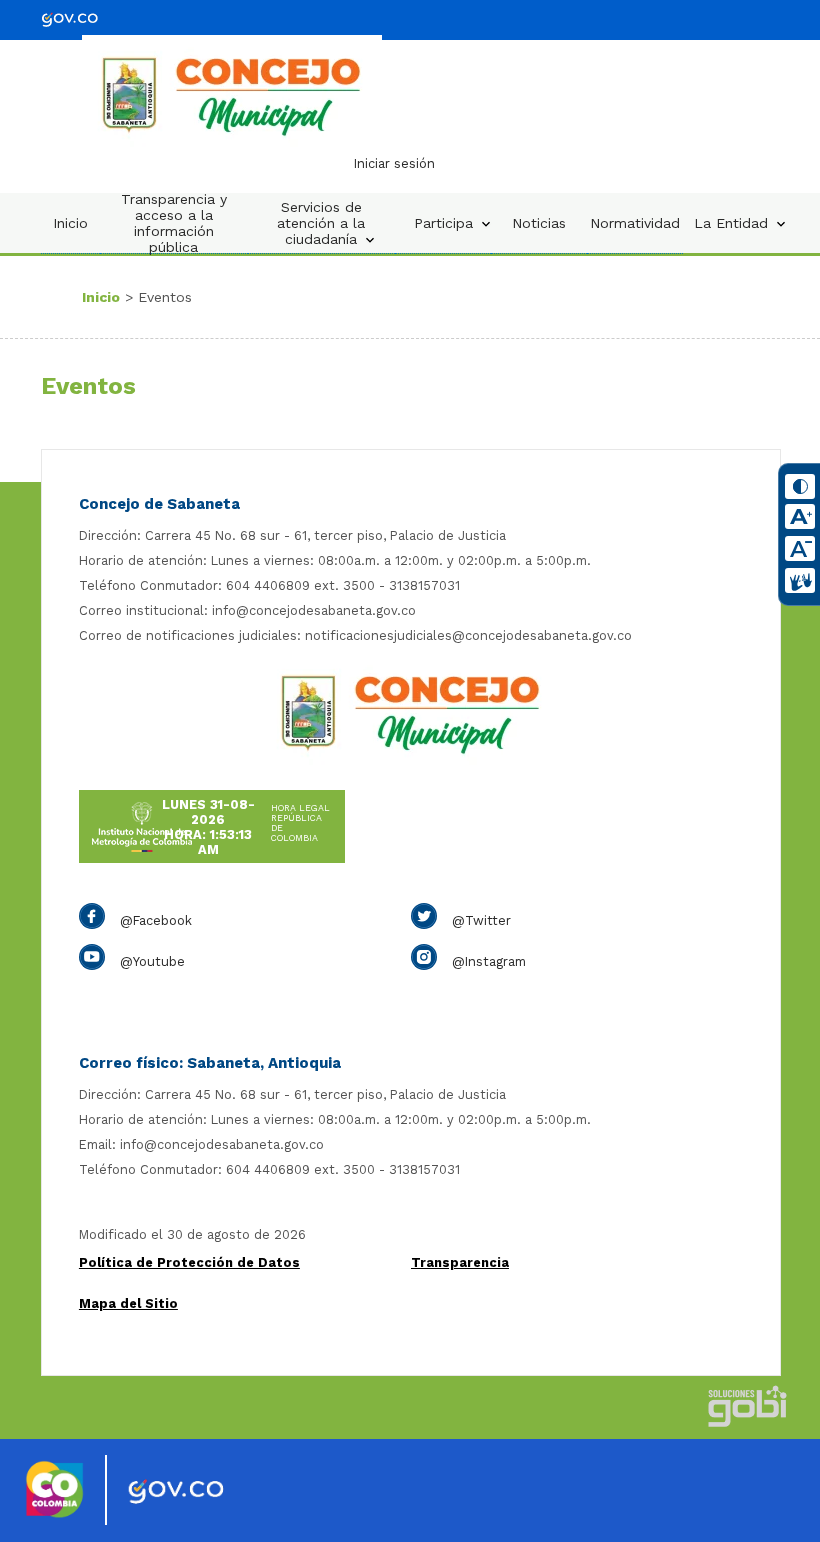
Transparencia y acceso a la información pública (174, 223)
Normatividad (635, 223)
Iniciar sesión (394, 163)
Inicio (70, 223)
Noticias (539, 223)
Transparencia (460, 1262)
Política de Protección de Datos (189, 1262)
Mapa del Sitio (128, 1303)
